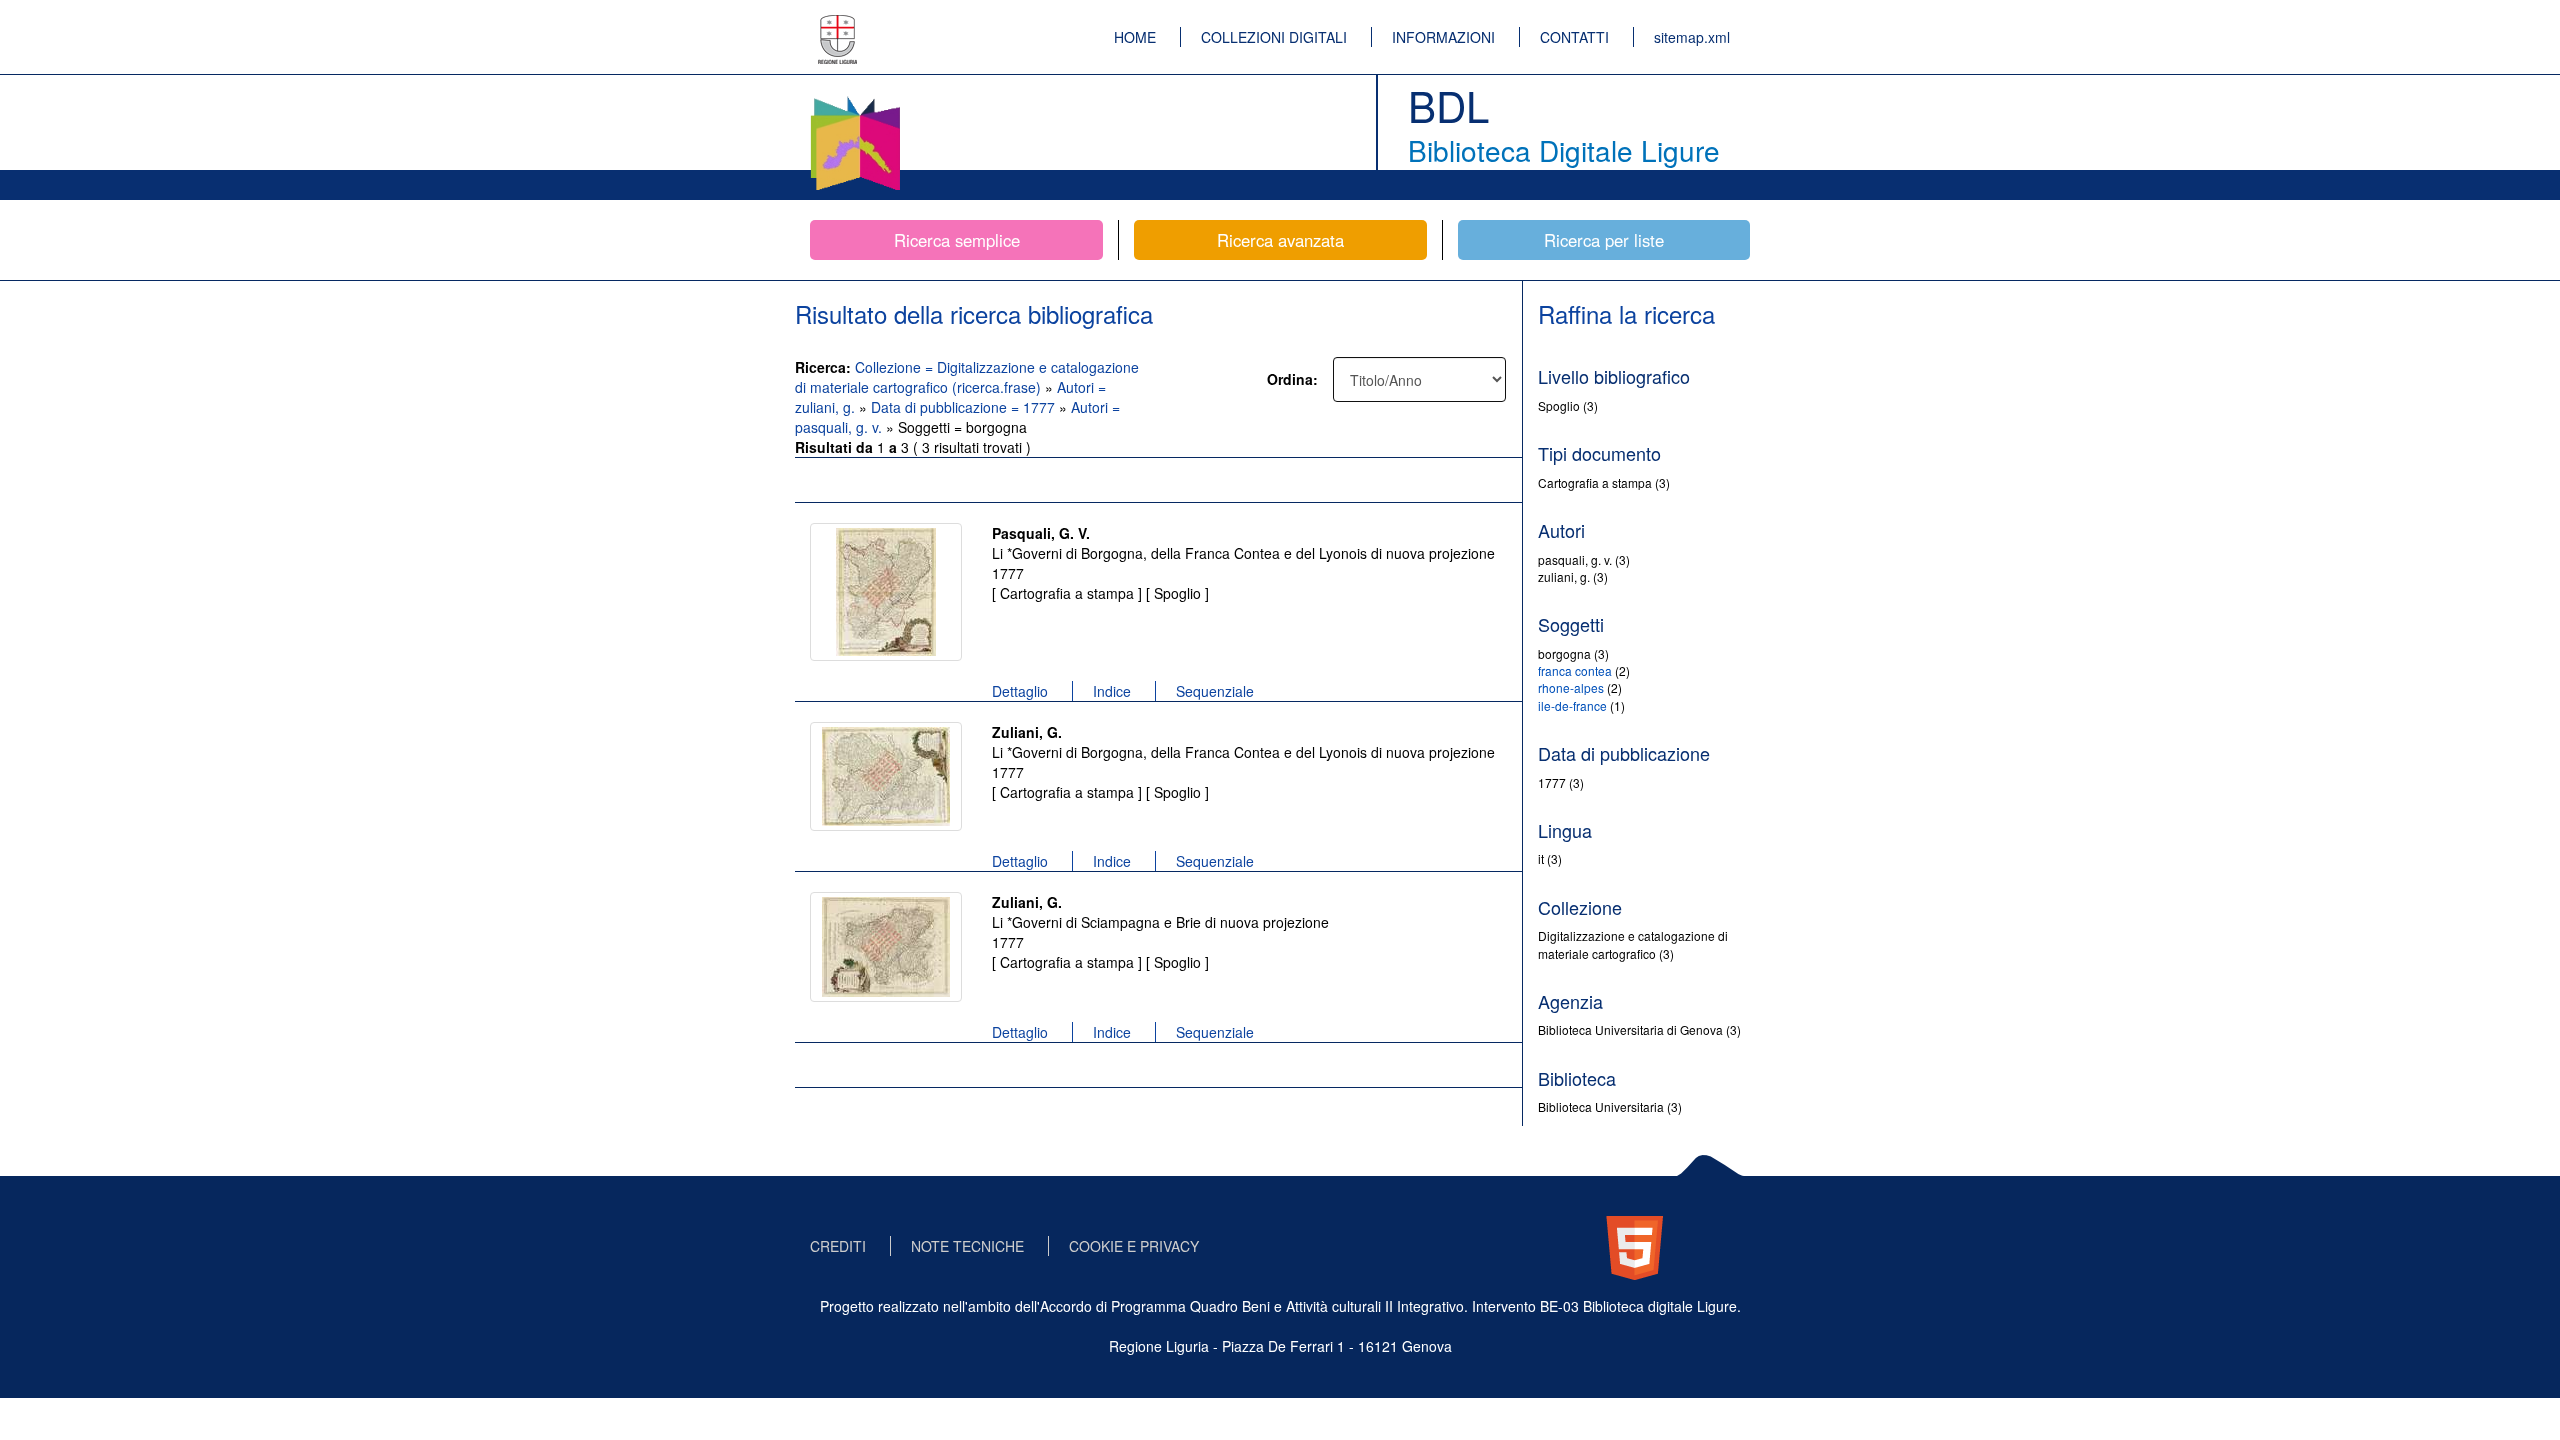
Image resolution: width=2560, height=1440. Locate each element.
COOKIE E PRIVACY (1134, 1246)
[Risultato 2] (886, 776)
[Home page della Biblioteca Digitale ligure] (855, 100)
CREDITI (838, 1246)
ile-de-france (1572, 705)
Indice (1112, 691)
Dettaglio (1020, 691)
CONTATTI (1574, 37)
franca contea (1575, 670)
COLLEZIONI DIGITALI (1274, 37)
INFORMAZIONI (1443, 37)
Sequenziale (1215, 691)
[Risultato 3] (886, 947)
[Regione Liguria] (838, 25)
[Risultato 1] (886, 592)
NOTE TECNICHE (967, 1246)
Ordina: (1292, 379)
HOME (1135, 37)
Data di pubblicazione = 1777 (965, 407)
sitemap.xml (1692, 37)
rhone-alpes (1571, 687)
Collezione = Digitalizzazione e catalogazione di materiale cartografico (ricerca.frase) (967, 377)
